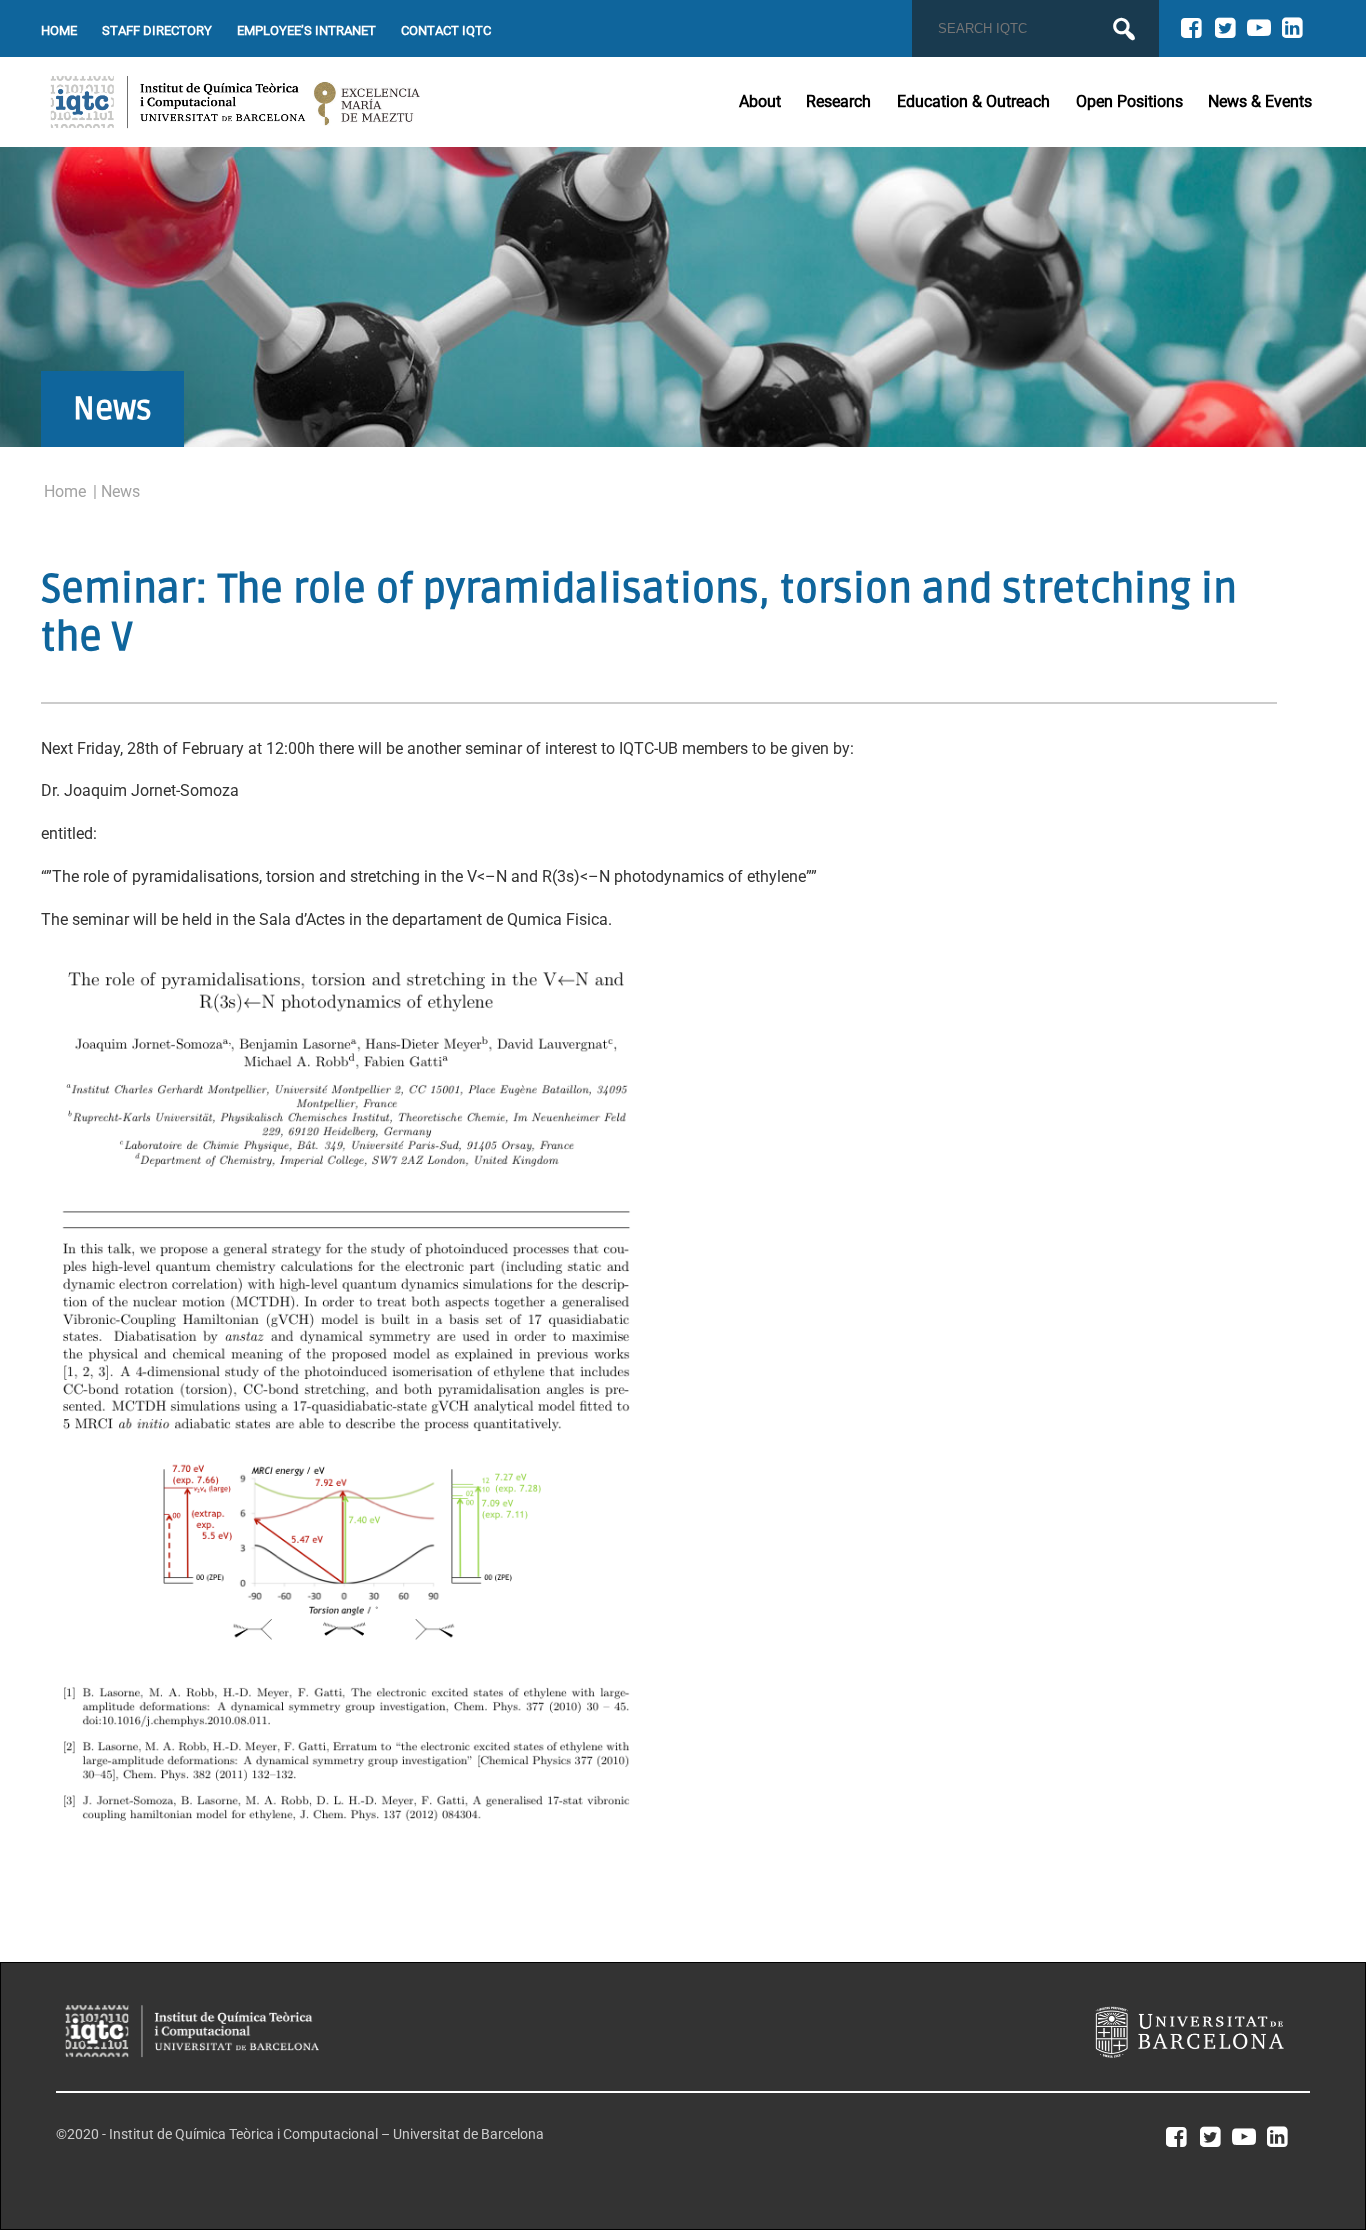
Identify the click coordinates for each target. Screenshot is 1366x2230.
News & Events (1260, 101)
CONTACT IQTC (446, 30)
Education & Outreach (973, 101)
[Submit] (1124, 29)
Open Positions (1129, 101)
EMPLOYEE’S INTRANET (306, 30)
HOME (59, 30)
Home (65, 491)
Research (838, 101)
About (760, 101)
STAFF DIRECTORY (157, 30)
